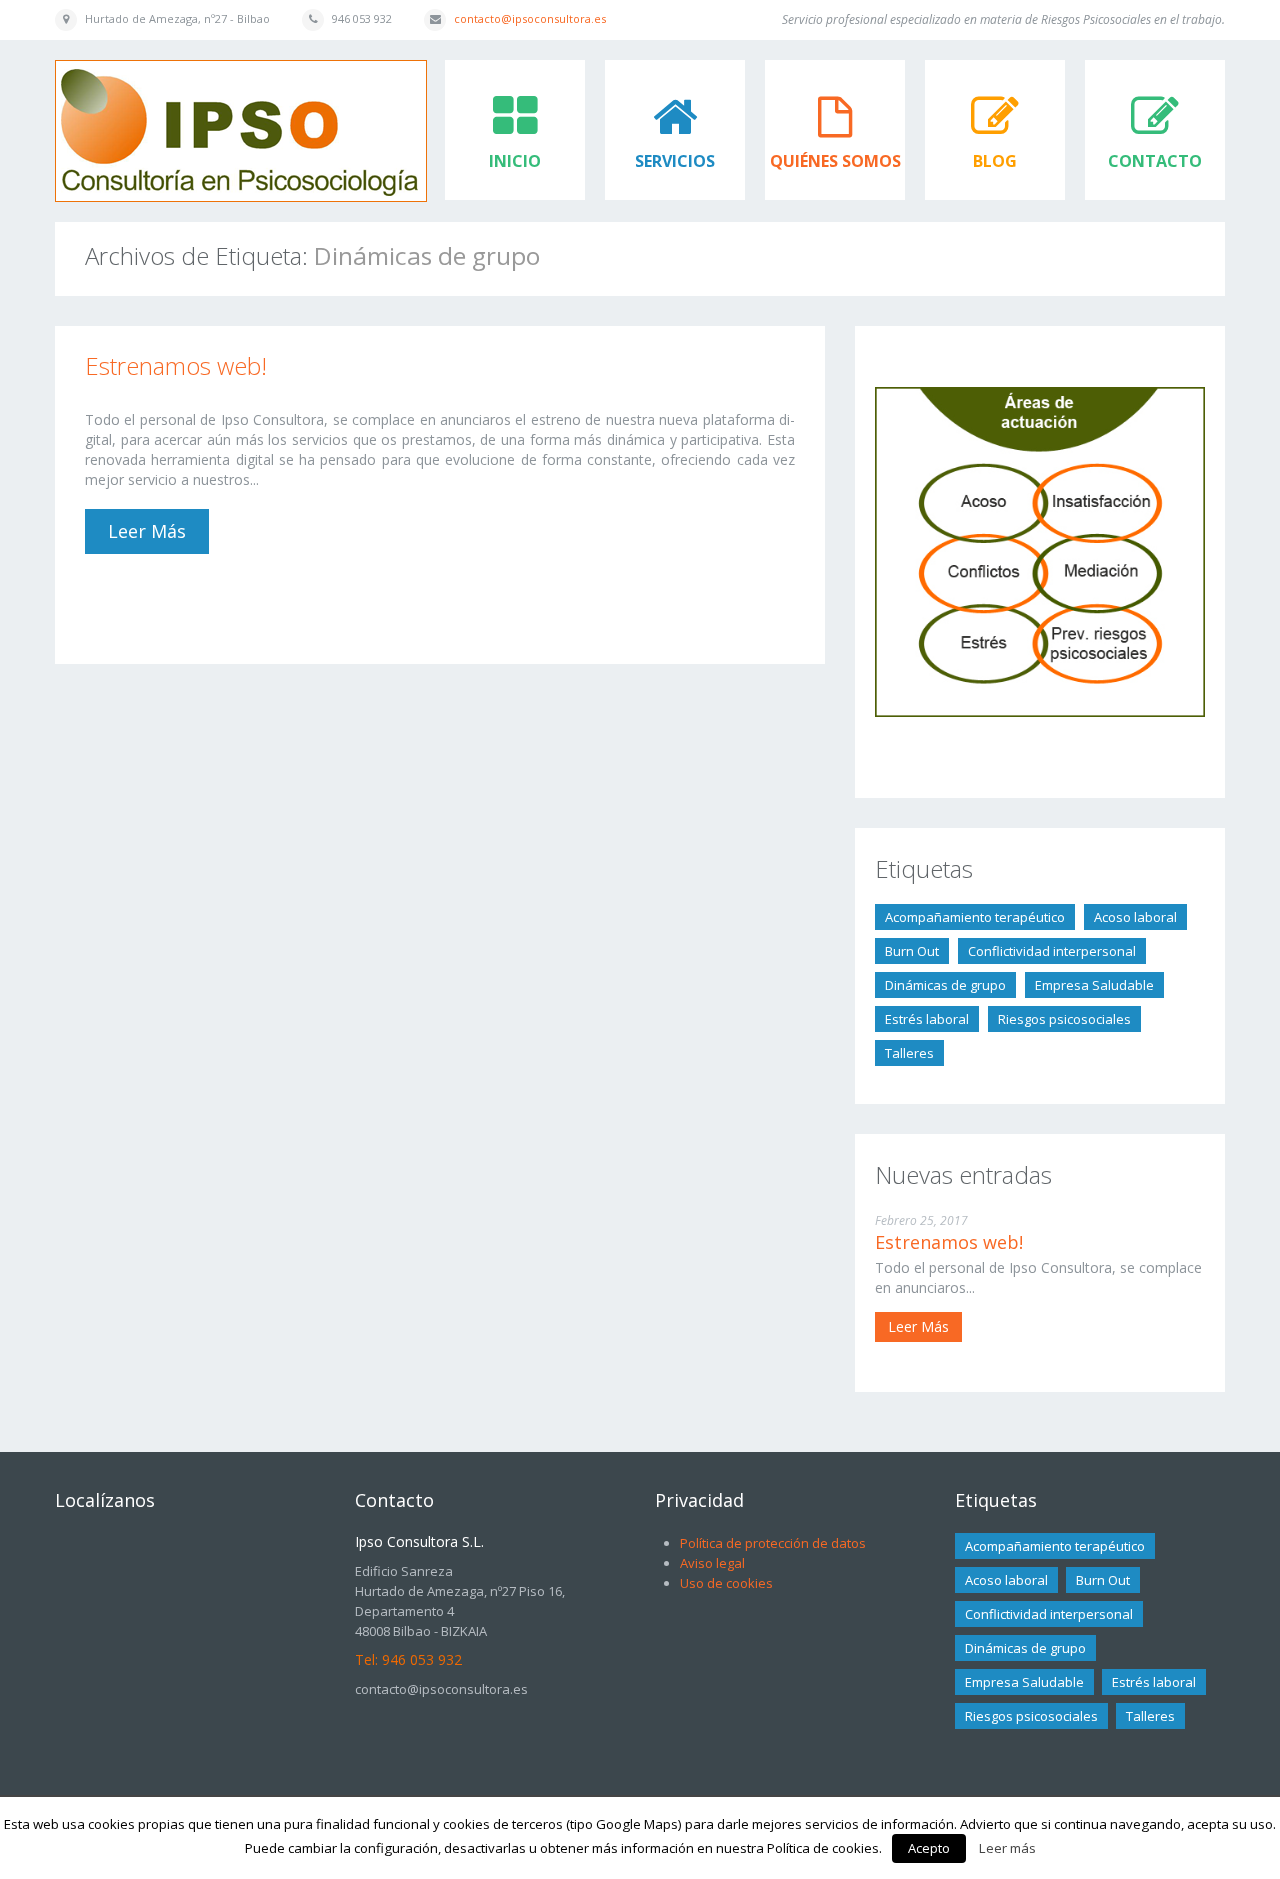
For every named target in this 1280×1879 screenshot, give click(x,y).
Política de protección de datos (773, 1543)
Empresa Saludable (1094, 985)
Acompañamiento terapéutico (975, 917)
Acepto (929, 1848)
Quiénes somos (835, 161)
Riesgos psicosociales (1064, 1019)
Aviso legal (712, 1563)
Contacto (1155, 161)
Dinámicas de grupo (945, 985)
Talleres (909, 1053)
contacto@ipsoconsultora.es (530, 18)
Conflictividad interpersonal (1052, 951)
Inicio (515, 161)
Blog (995, 161)
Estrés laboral (927, 1019)
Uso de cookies (726, 1583)
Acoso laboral (1135, 917)
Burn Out (912, 951)
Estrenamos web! (176, 365)
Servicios (675, 161)
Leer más (147, 531)
